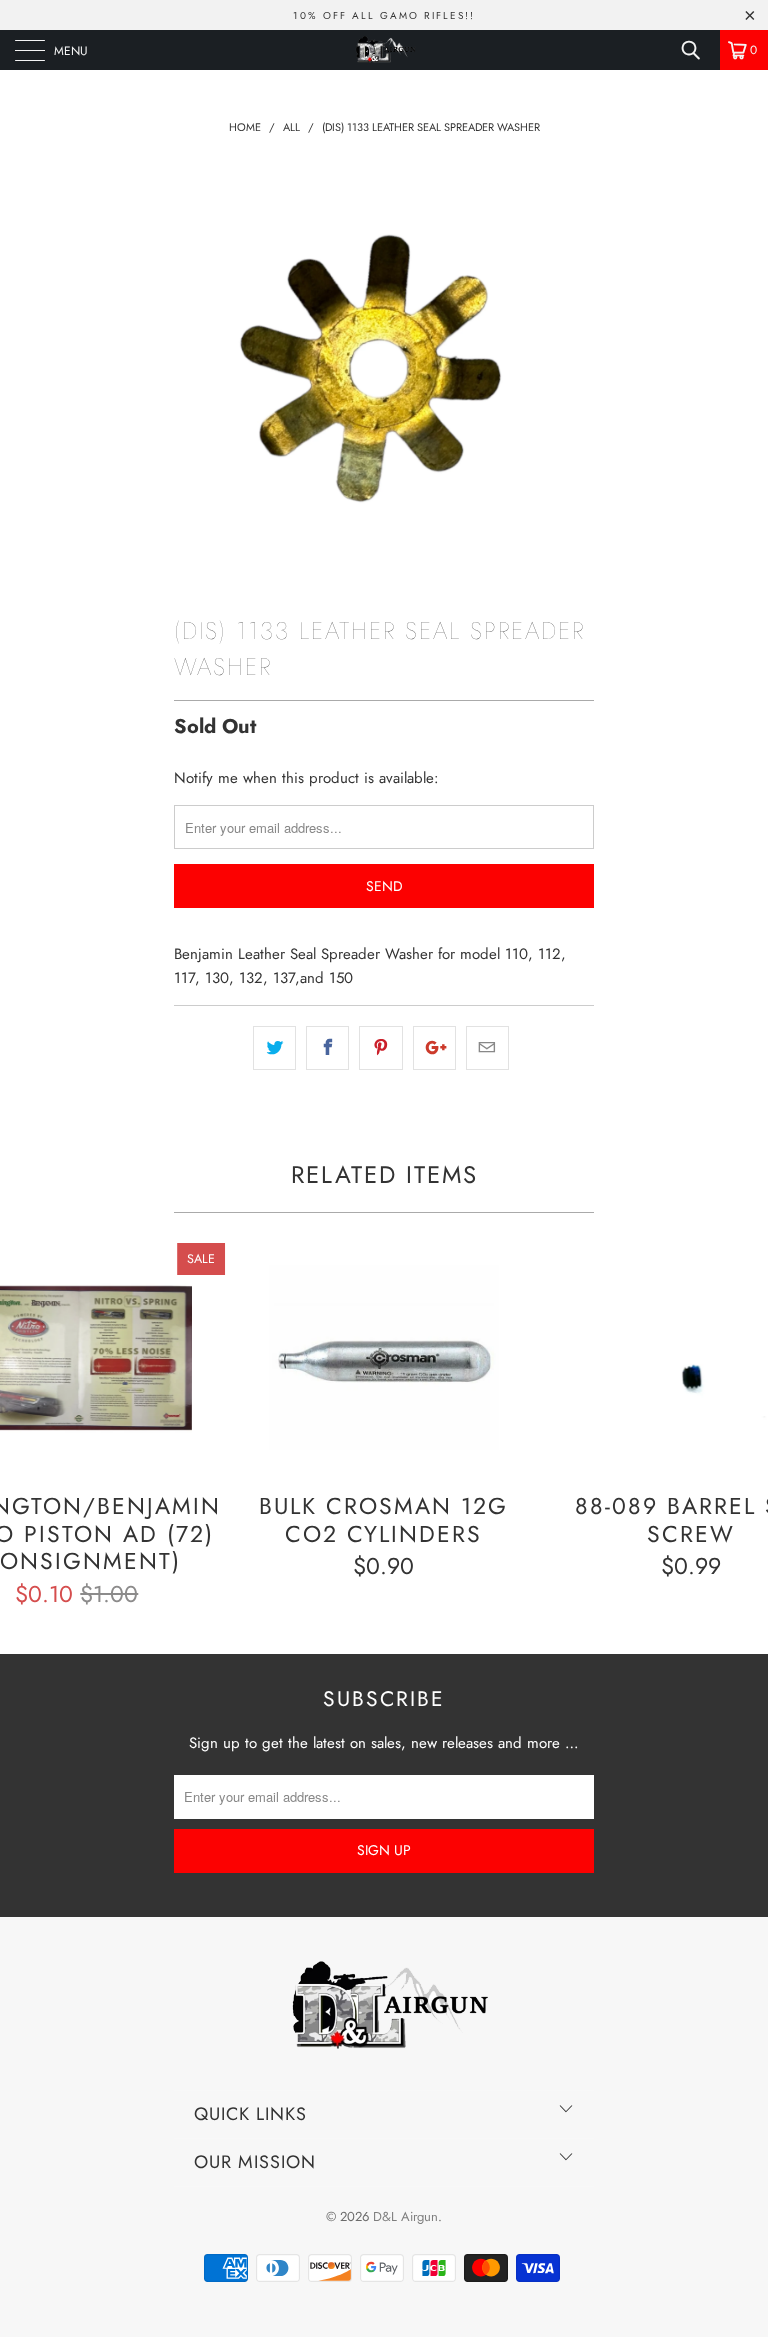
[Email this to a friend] (487, 1048)
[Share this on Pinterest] (380, 1048)
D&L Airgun (405, 2216)
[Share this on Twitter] (274, 1048)
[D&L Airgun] (384, 50)
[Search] (698, 50)
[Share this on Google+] (434, 1048)
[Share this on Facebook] (327, 1048)
